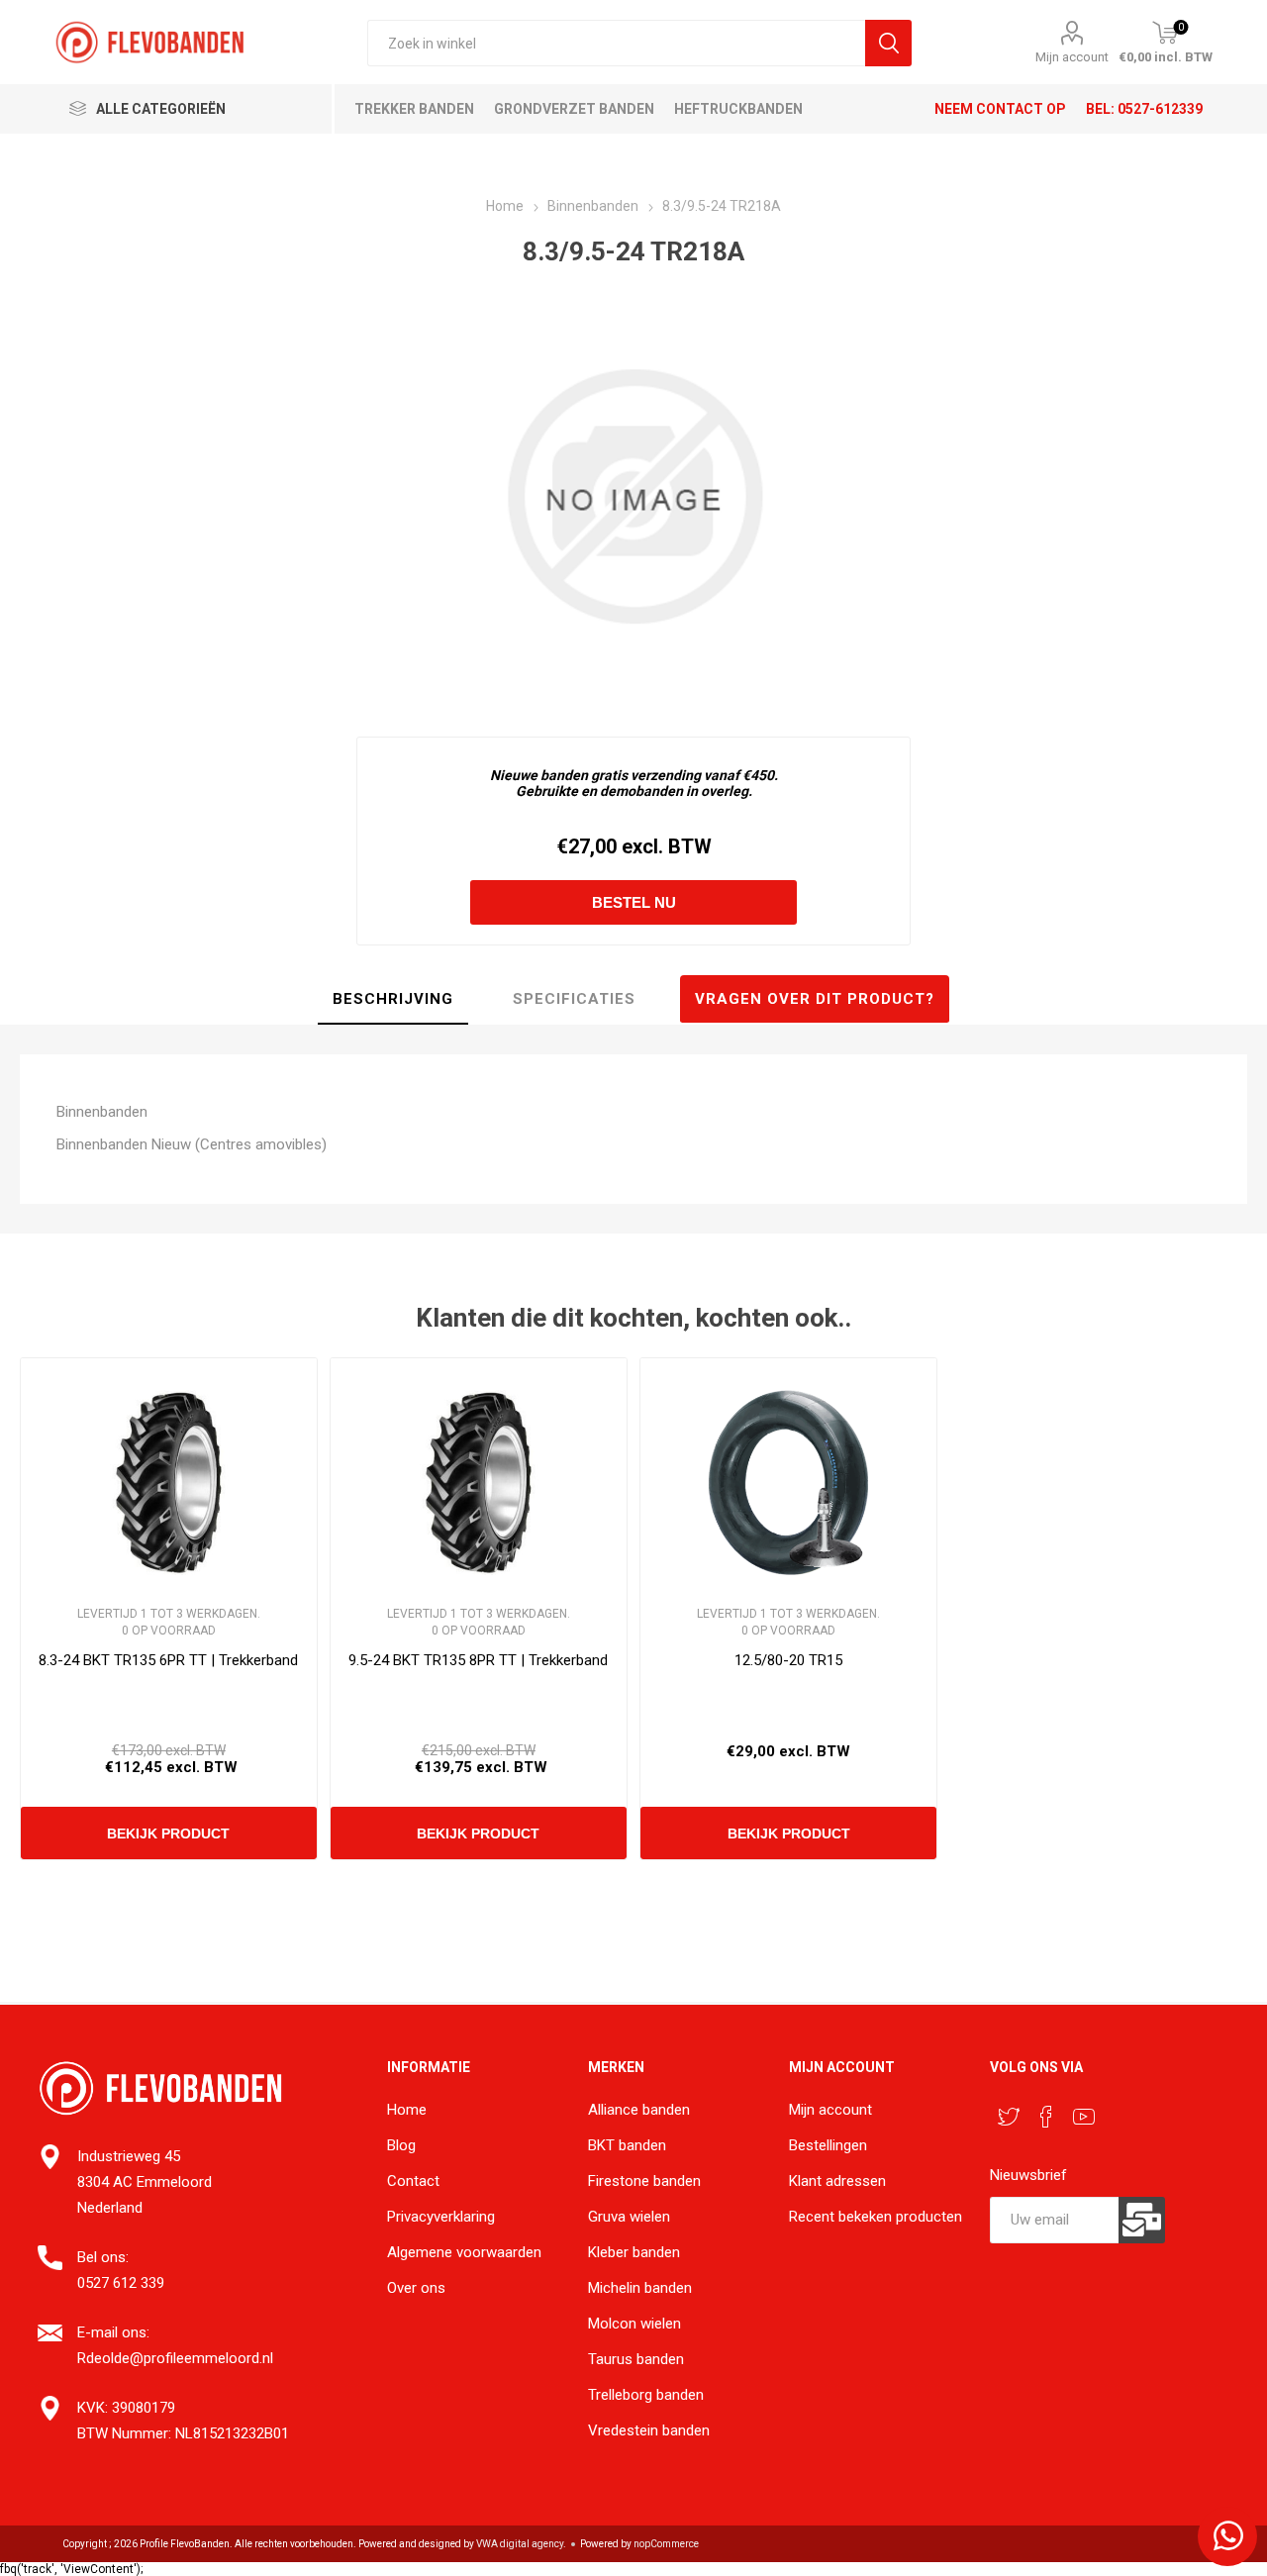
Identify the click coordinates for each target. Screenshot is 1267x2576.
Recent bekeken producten (876, 2217)
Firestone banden (644, 2181)
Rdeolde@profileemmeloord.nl (175, 2358)
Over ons (416, 2288)
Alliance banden (639, 2110)
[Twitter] (1009, 2117)
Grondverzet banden (574, 109)
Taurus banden (636, 2359)
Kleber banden (634, 2252)
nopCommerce (666, 2544)
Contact (413, 2181)
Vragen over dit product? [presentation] (815, 999)
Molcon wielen (634, 2324)
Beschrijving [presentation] (393, 999)
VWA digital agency (520, 2544)
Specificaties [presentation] (574, 999)
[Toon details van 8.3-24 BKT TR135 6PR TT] (169, 1483)
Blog (401, 2145)
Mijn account (1072, 57)
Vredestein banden (649, 2430)
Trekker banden (414, 109)
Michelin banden (640, 2288)
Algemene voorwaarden (464, 2252)
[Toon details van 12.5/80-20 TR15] (788, 1483)
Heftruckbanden (738, 109)
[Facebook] (1046, 2117)
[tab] (393, 1000)
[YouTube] (1084, 2117)
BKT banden (627, 2145)
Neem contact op (1000, 109)
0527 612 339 (121, 2283)
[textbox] (616, 43)
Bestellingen (828, 2145)
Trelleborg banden (646, 2395)
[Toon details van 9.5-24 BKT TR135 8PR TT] (479, 1483)
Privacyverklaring (441, 2217)
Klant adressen (837, 2181)
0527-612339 (1160, 109)
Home (407, 2110)
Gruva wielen (629, 2217)
